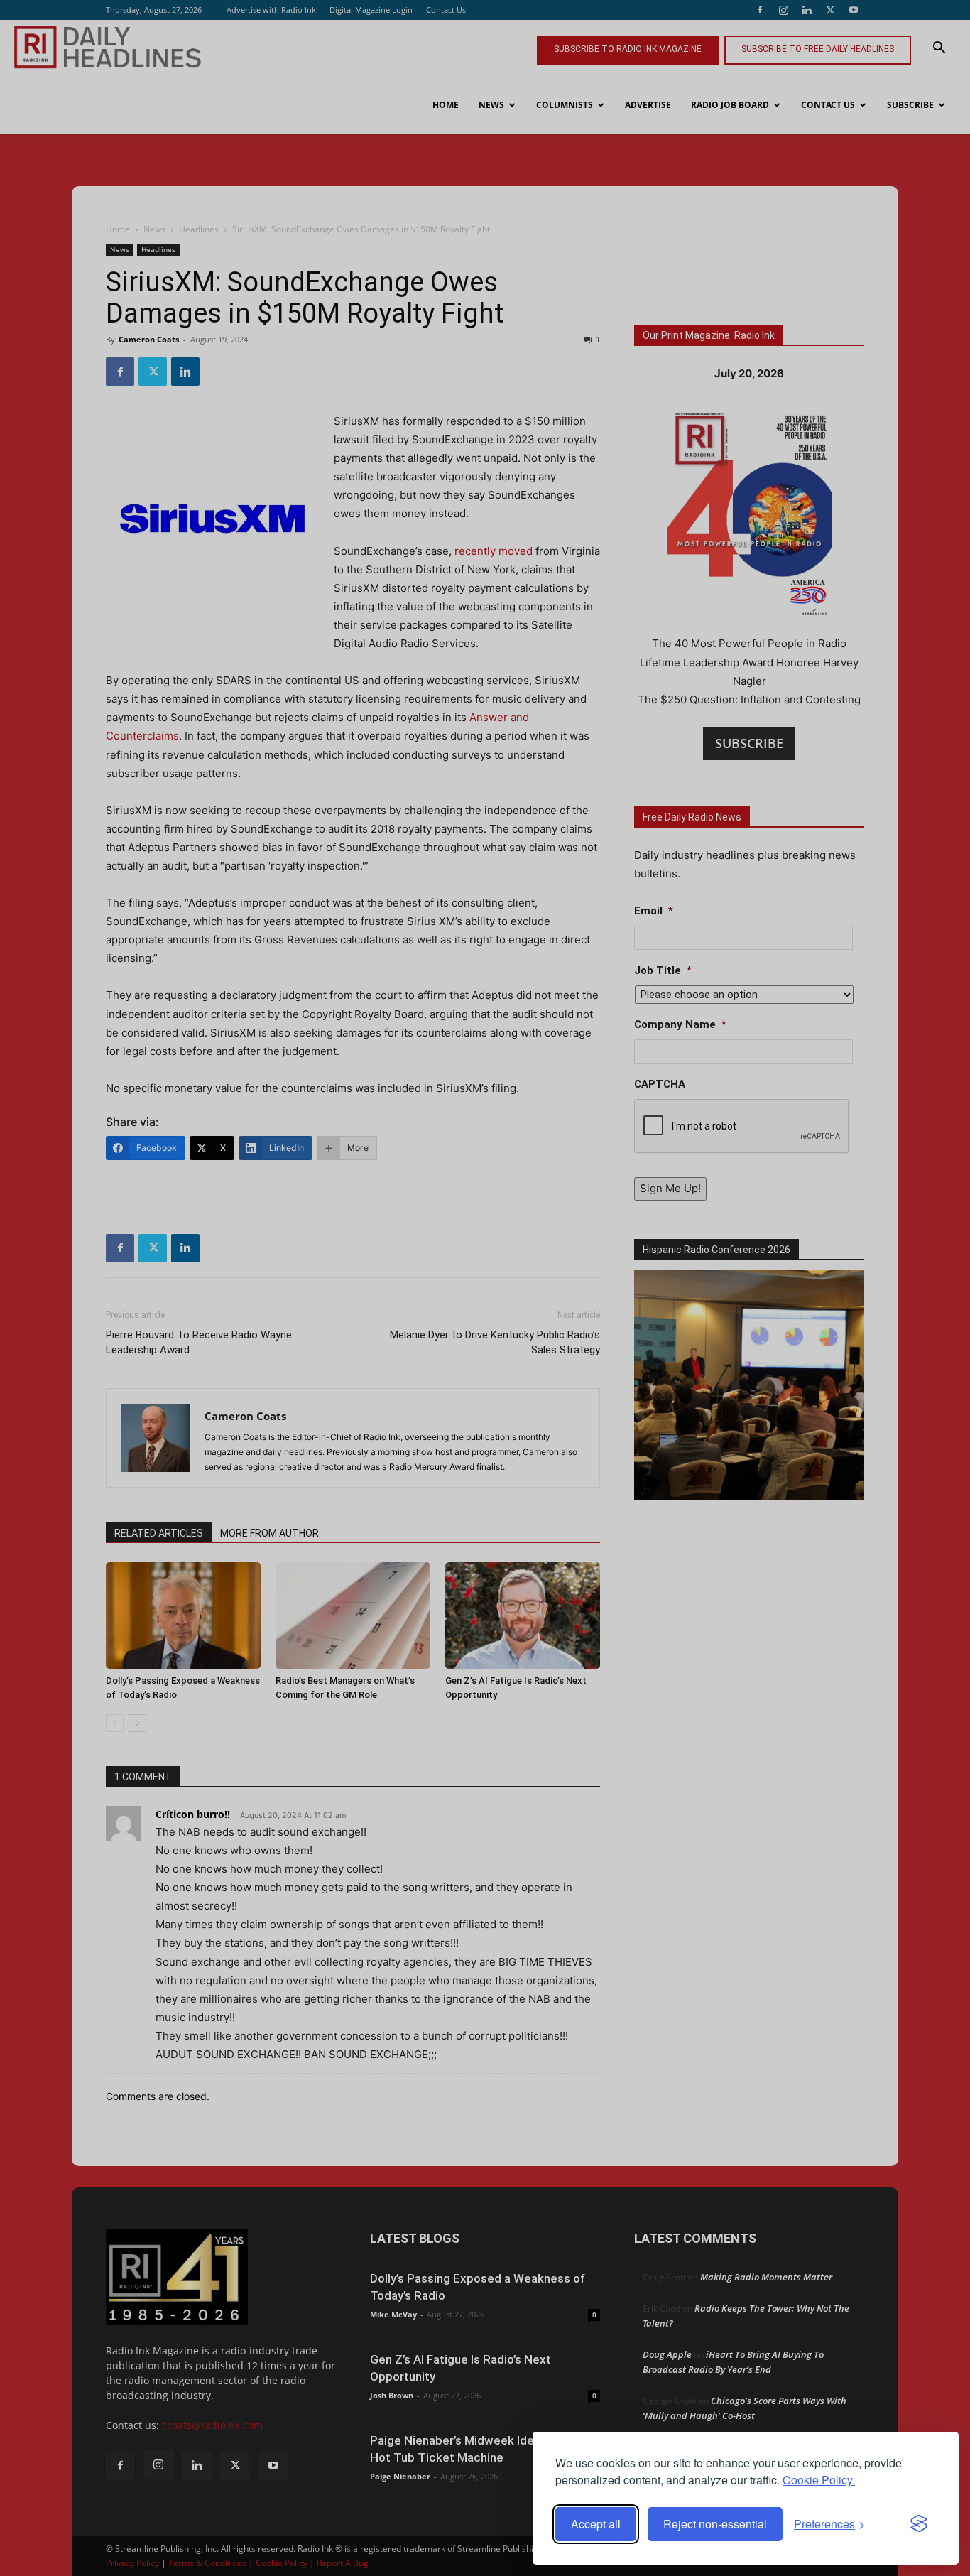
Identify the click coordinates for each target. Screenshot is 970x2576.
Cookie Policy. (819, 2480)
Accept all (596, 2524)
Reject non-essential (715, 2524)
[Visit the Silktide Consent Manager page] (919, 2524)
